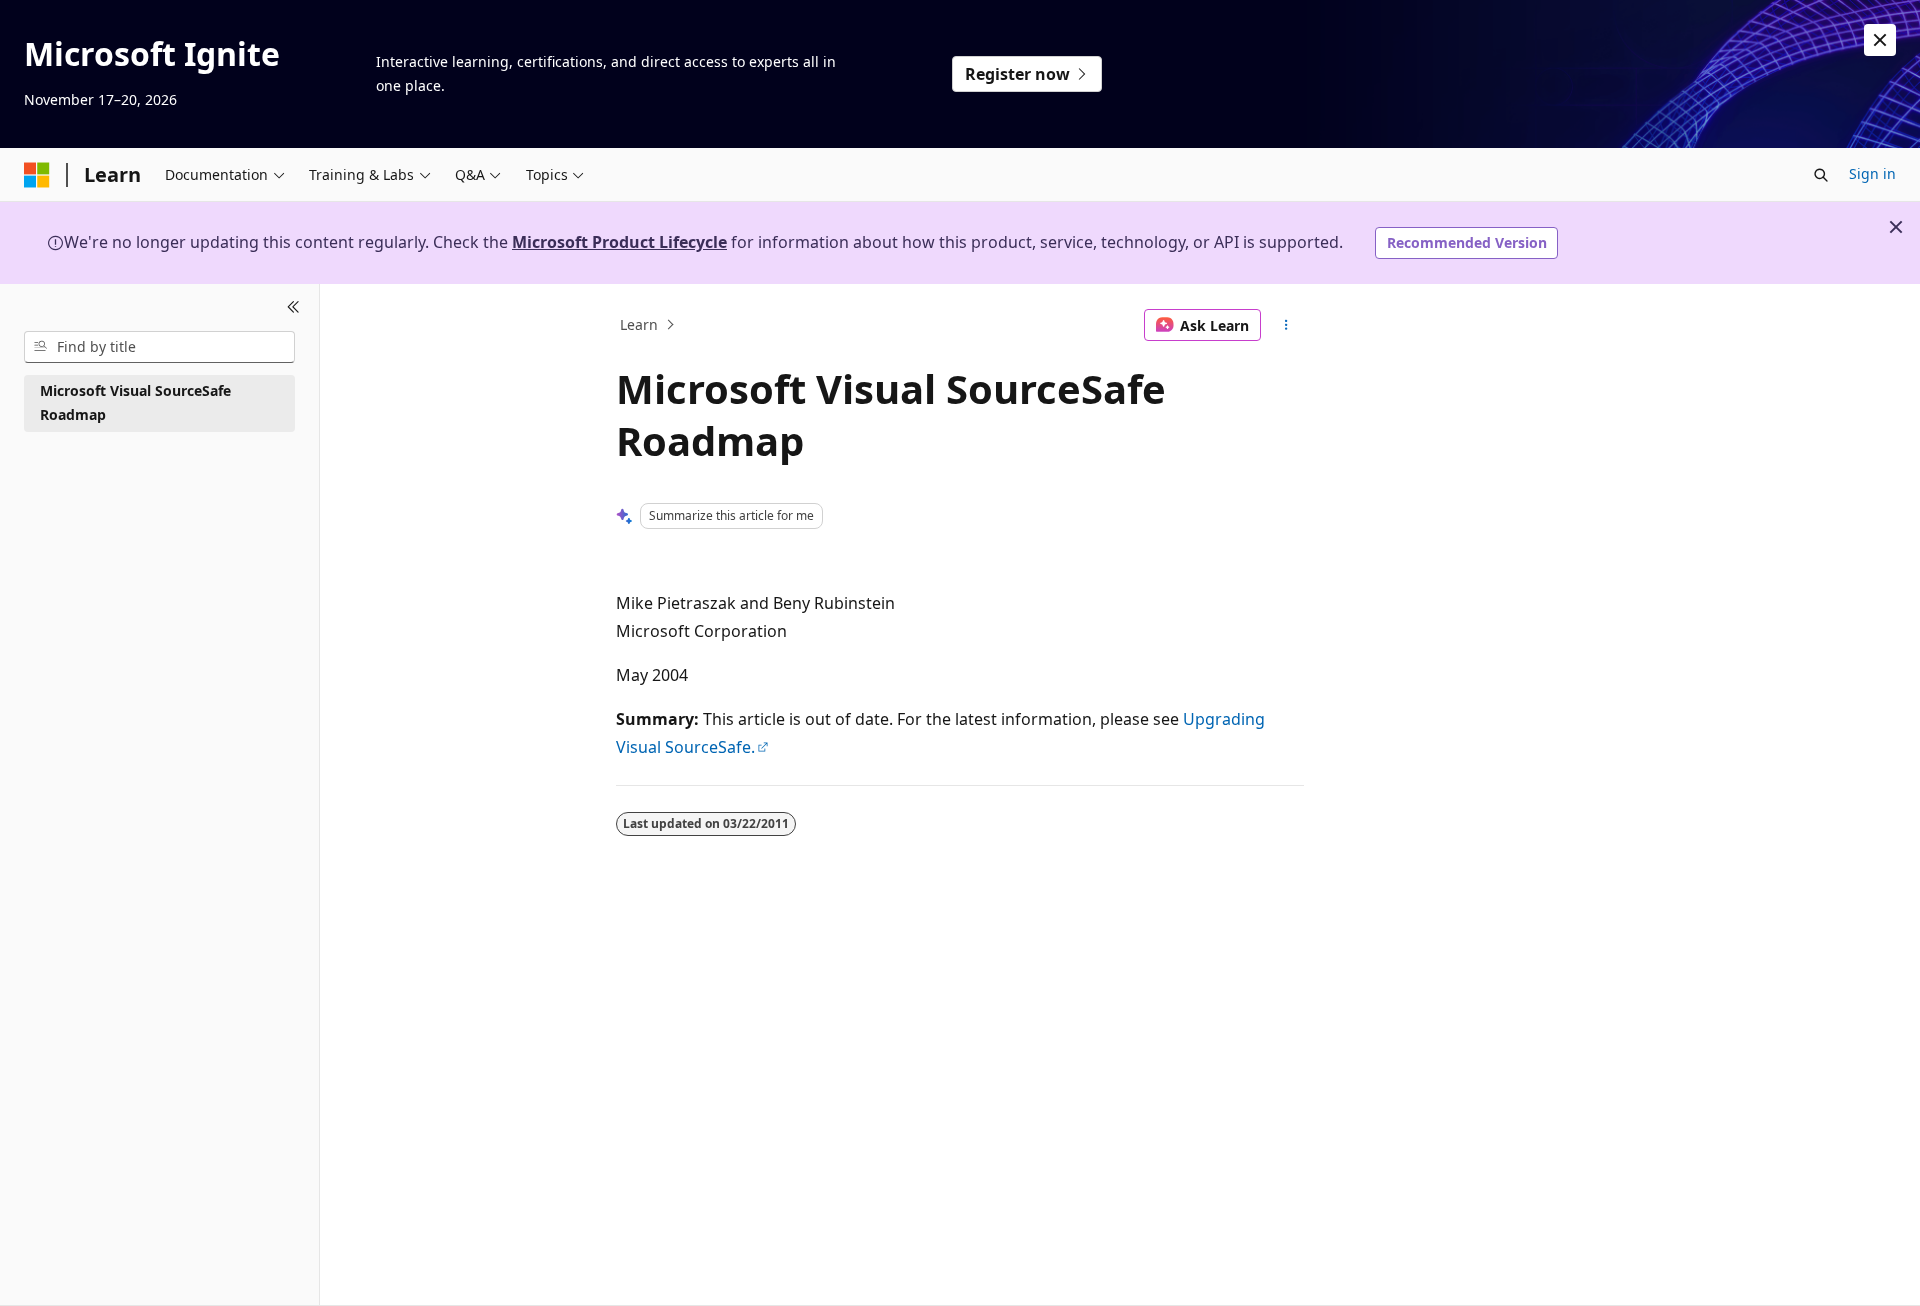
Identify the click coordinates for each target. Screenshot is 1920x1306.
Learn (639, 324)
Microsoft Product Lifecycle (619, 242)
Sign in (1872, 173)
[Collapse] (293, 308)
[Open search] (1821, 175)
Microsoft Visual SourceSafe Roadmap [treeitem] (135, 403)
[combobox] (159, 347)
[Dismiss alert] (1880, 40)
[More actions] (1286, 325)
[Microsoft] (37, 175)
